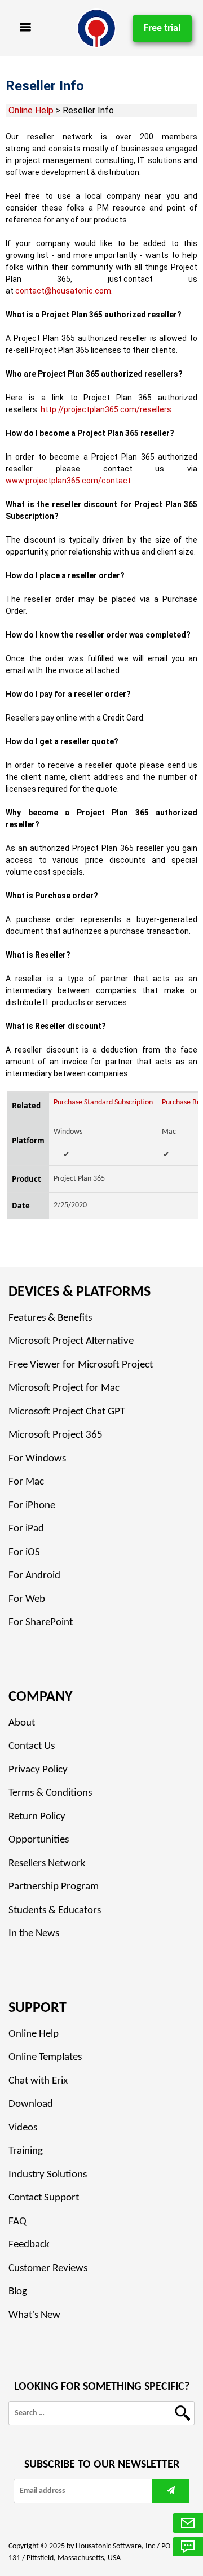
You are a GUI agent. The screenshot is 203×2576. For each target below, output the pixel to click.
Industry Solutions (48, 2175)
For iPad (26, 1529)
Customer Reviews (48, 2269)
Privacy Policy (38, 1770)
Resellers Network (47, 1864)
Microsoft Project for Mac (64, 1388)
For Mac (26, 1482)
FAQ (17, 2222)
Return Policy (37, 1817)
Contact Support (44, 2198)
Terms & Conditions (50, 1793)
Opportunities (39, 1840)
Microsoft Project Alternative (71, 1341)
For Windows (37, 1459)
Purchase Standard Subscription (103, 1103)
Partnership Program (54, 1887)
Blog (18, 2292)
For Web (27, 1599)
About (22, 1723)
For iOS (24, 1553)
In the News (34, 1934)
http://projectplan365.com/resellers (106, 409)
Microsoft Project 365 (56, 1435)
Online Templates (45, 2057)
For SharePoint (41, 1623)
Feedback (29, 2245)
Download (31, 2104)
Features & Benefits (50, 1318)
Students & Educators (55, 1911)
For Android (34, 1576)
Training (26, 2151)
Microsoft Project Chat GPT (67, 1412)
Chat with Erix (38, 2081)
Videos (23, 2128)
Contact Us (32, 1746)
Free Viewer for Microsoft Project (81, 1365)
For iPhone (32, 1506)
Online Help (31, 110)
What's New (34, 2315)
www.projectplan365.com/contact (68, 481)
